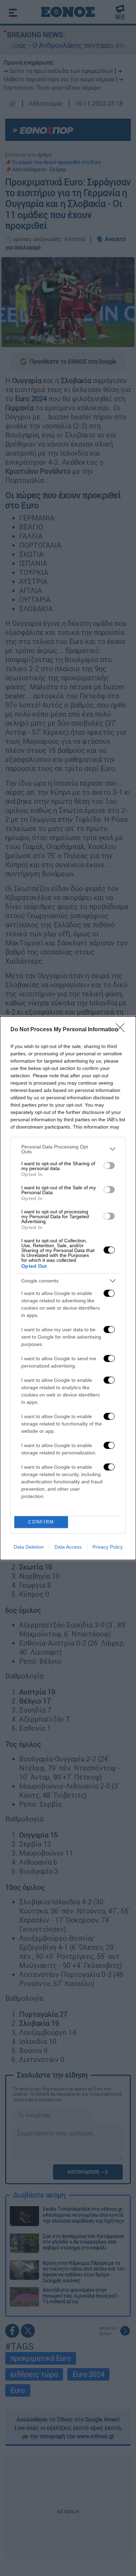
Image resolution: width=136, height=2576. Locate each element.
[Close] (122, 1030)
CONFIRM (41, 1522)
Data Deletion (29, 1547)
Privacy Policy (108, 1547)
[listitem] (68, 1149)
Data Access (68, 1547)
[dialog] (68, 1288)
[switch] (109, 1166)
